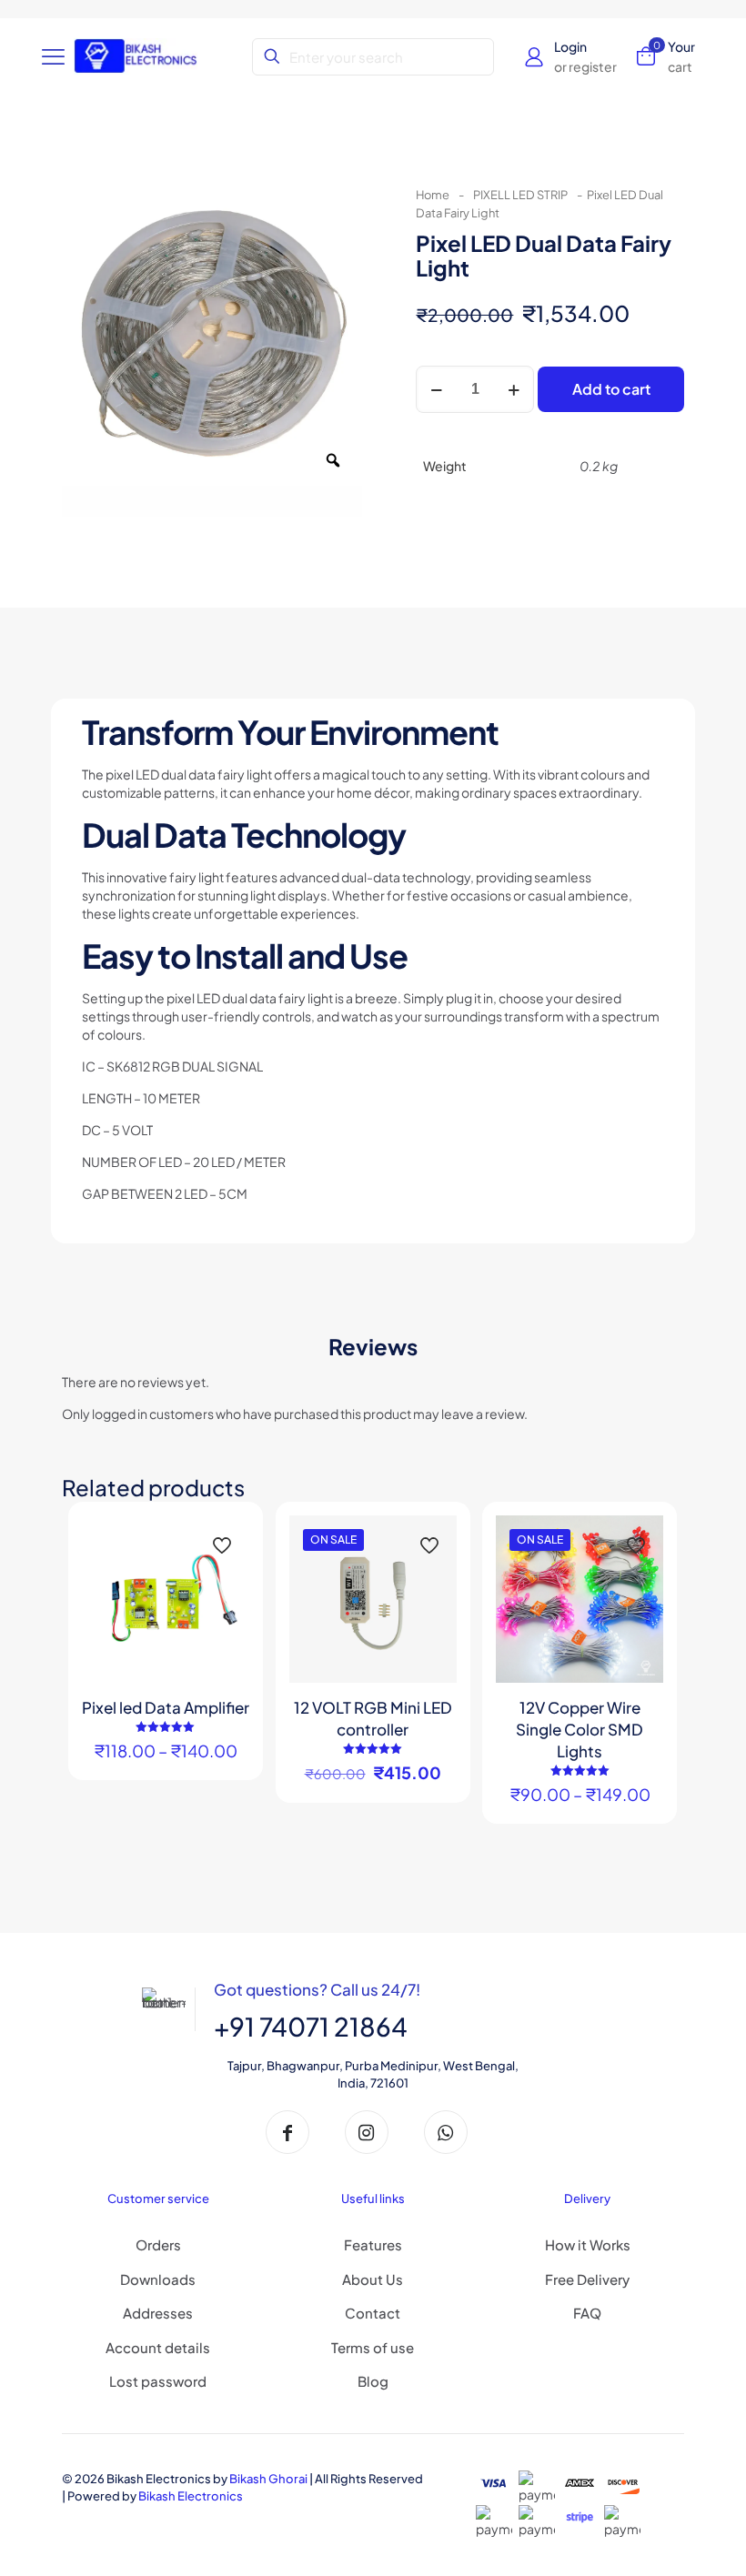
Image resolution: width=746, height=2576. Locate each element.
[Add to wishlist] (224, 1580)
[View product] (224, 1541)
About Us (373, 2279)
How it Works (588, 2244)
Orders (158, 2244)
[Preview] (224, 1619)
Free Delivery (587, 2279)
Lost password (158, 2381)
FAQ (587, 2313)
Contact (373, 2313)
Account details (158, 2347)
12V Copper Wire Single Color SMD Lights (580, 1729)
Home (433, 195)
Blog (373, 2381)
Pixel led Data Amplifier (166, 1707)
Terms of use (373, 2347)
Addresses (158, 2313)
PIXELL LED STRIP (520, 195)
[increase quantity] (514, 389)
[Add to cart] (431, 1541)
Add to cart (611, 389)
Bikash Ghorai (268, 2479)
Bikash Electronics (191, 2496)
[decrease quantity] (436, 389)
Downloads (158, 2279)
